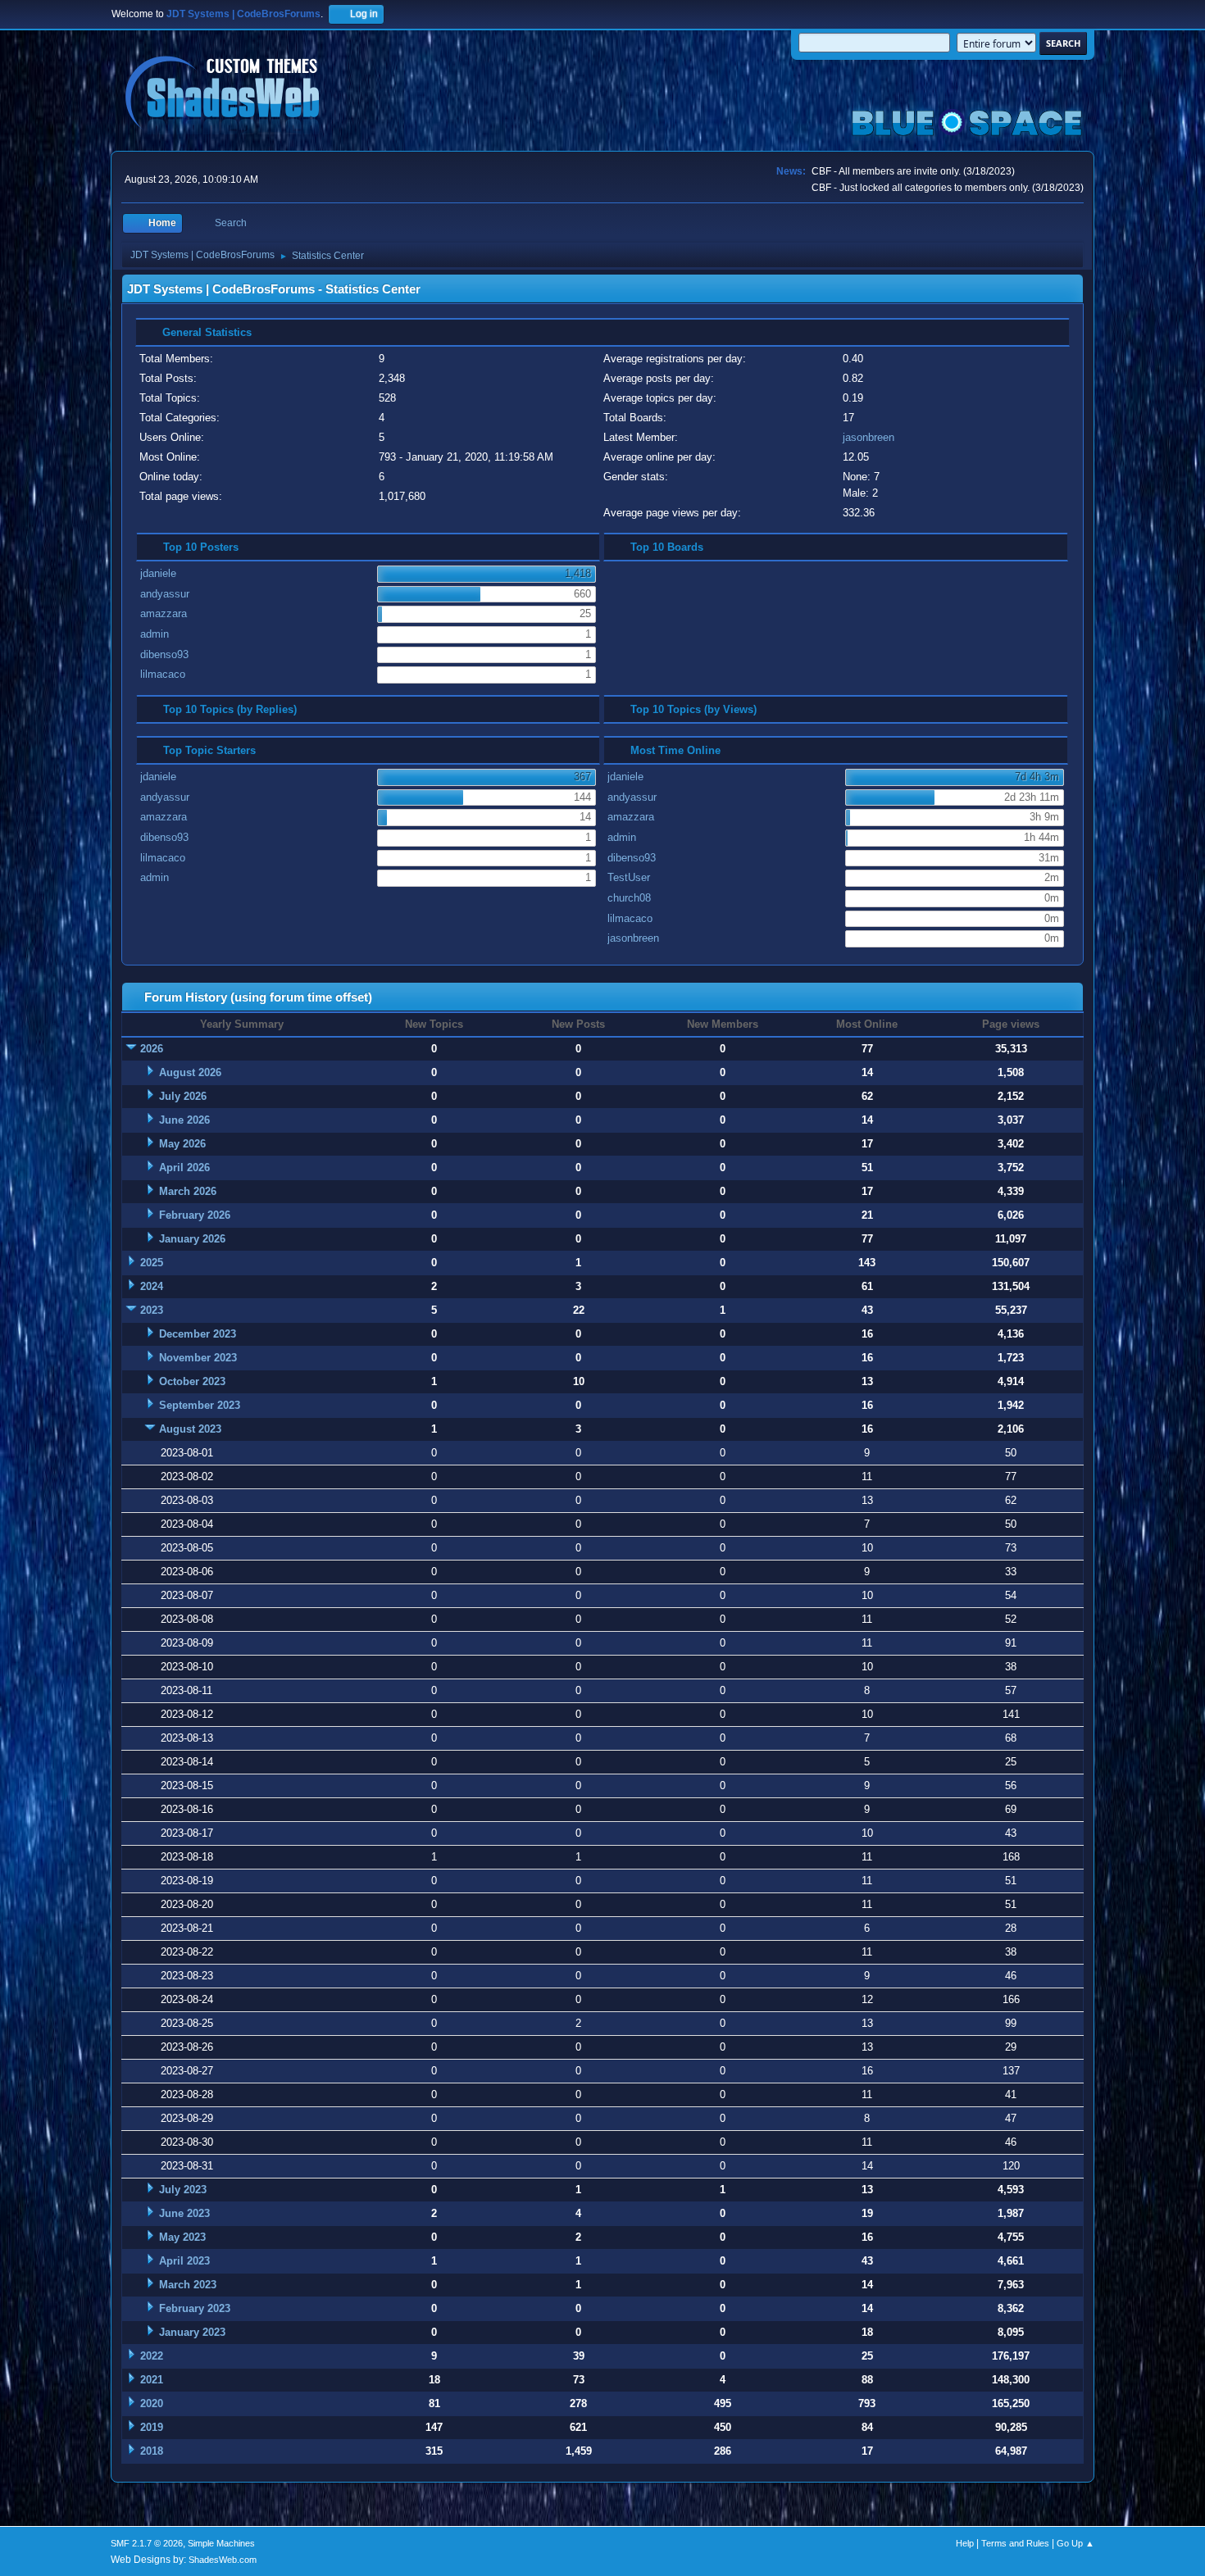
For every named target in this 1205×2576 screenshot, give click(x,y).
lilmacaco (163, 674)
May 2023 (182, 2237)
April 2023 (184, 2261)
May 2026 (182, 1144)
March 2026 (188, 1191)
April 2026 (184, 1168)
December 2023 (198, 1334)
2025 (152, 1263)
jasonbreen (869, 437)
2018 (152, 2451)
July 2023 (183, 2190)
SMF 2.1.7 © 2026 (147, 2543)
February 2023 (195, 2308)
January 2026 (192, 1239)
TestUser (629, 877)
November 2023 (198, 1358)
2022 (152, 2356)
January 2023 (192, 2332)
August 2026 (190, 1072)
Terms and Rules (1015, 2543)
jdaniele (158, 573)
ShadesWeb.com (223, 2560)
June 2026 (184, 1120)
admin (155, 634)
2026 (152, 1049)
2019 (152, 2427)
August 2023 (190, 1429)
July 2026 (183, 1096)
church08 (629, 898)
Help (965, 2543)
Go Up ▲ (1075, 2543)
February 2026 (195, 1215)
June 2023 (184, 2213)
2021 (152, 2380)
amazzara (164, 613)
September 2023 (200, 1405)
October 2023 (192, 1381)
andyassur (165, 594)
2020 (152, 2403)
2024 (152, 1286)
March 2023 (188, 2285)
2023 (152, 1310)
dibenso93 (164, 654)
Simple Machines (221, 2543)
